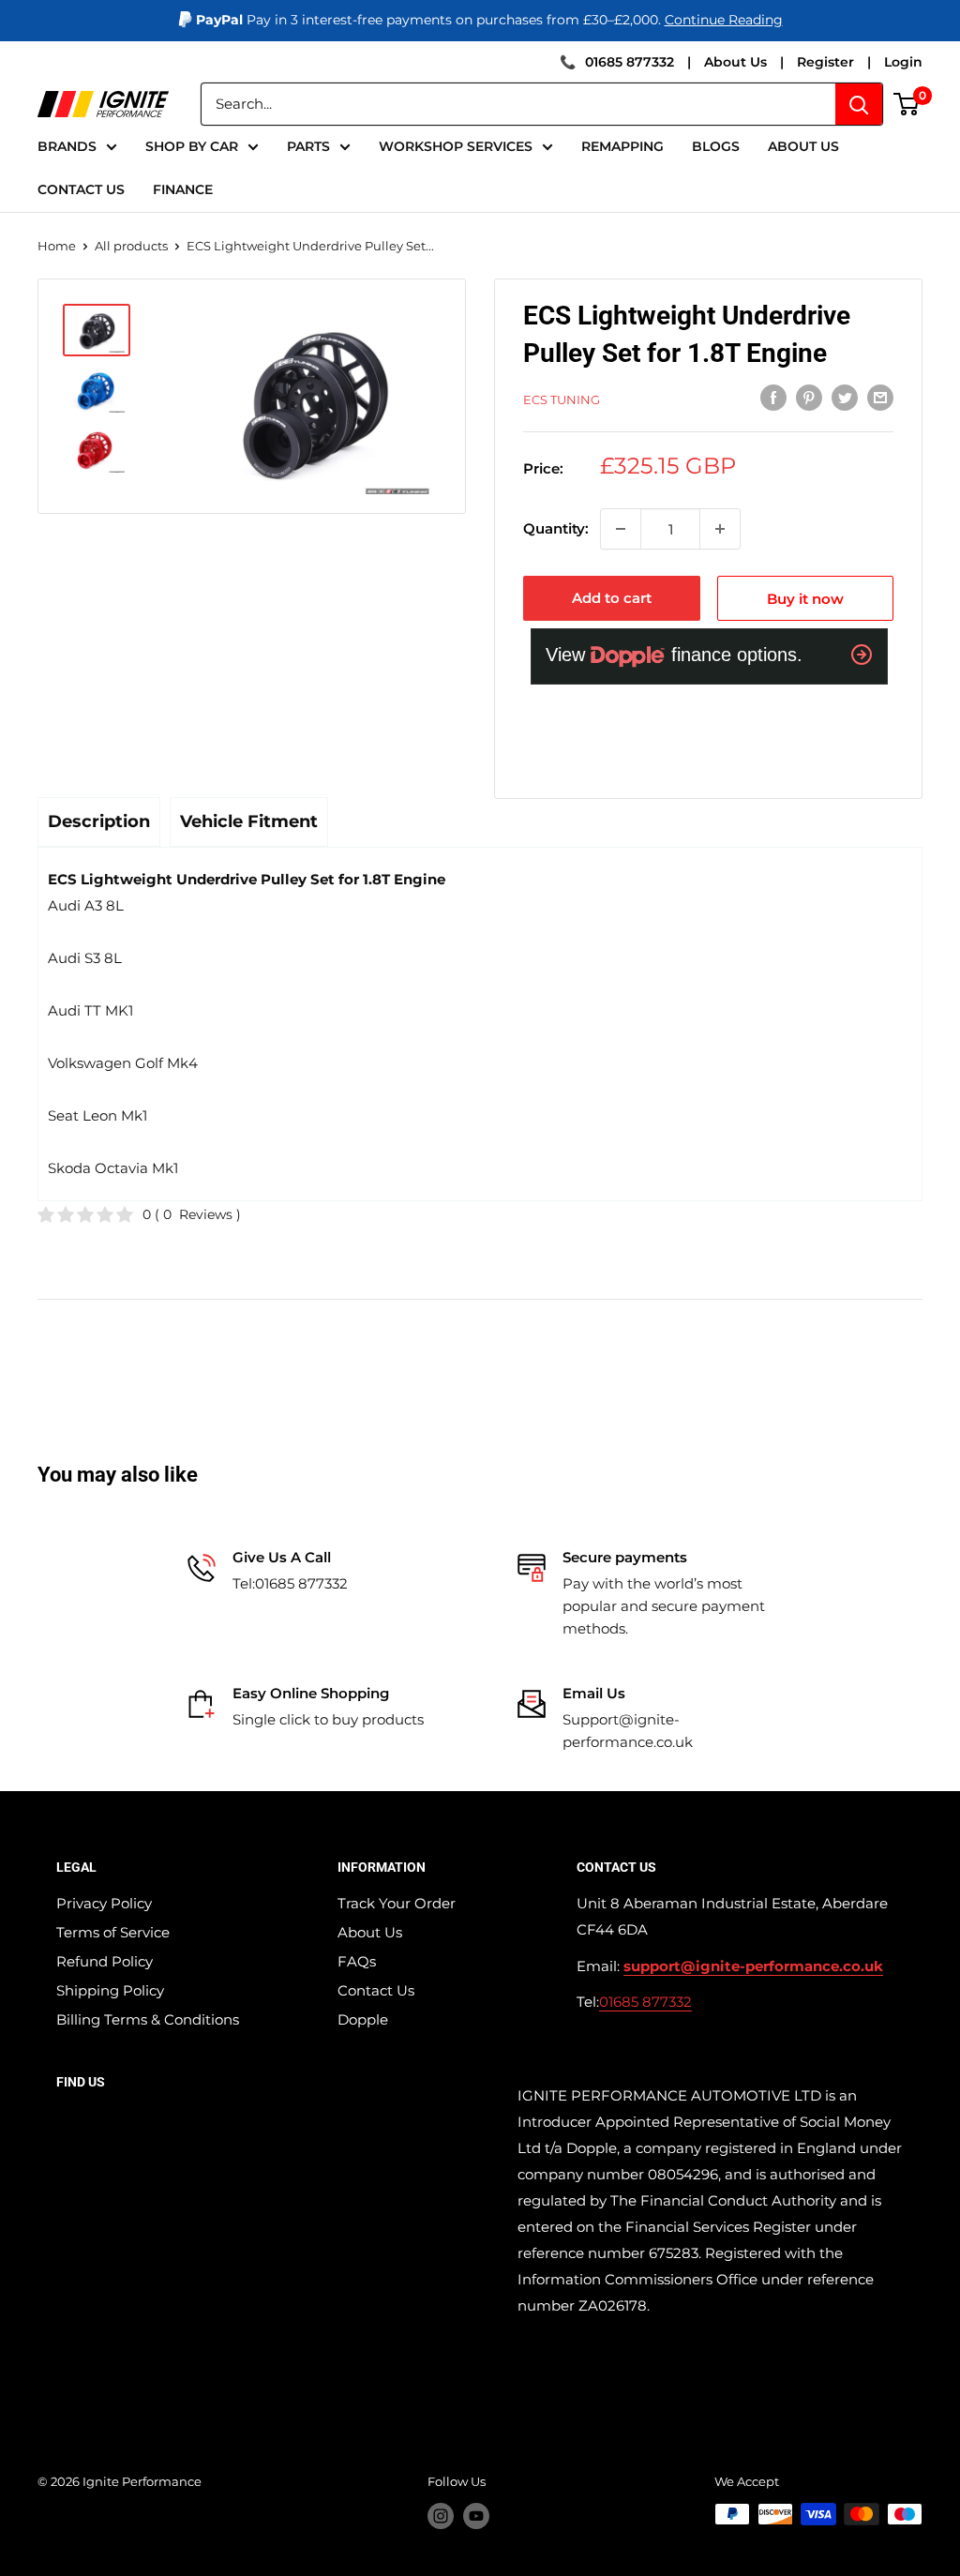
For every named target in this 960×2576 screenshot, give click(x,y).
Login (903, 62)
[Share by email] (880, 397)
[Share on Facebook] (773, 397)
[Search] (859, 104)
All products (131, 246)
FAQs (357, 1961)
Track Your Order (397, 1903)
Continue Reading (724, 20)
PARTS (308, 146)
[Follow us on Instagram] (441, 2516)
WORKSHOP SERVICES (456, 146)
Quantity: (556, 528)
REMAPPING (622, 146)
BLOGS (716, 146)
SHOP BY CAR (192, 146)
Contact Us (376, 1990)
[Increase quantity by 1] (720, 529)
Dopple (363, 2019)
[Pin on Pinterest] (809, 397)
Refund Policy (105, 1961)
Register (825, 62)
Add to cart (612, 598)
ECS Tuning (562, 399)
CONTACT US (81, 189)
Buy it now (805, 599)
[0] (907, 104)
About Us (735, 62)
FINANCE (183, 189)
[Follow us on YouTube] (476, 2516)
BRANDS (67, 146)
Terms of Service (113, 1932)
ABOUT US (803, 146)
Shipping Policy (110, 1990)
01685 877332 (630, 62)
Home (57, 246)
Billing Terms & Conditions (148, 2019)
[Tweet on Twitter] (845, 397)
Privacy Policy (104, 1903)
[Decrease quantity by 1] (621, 529)
